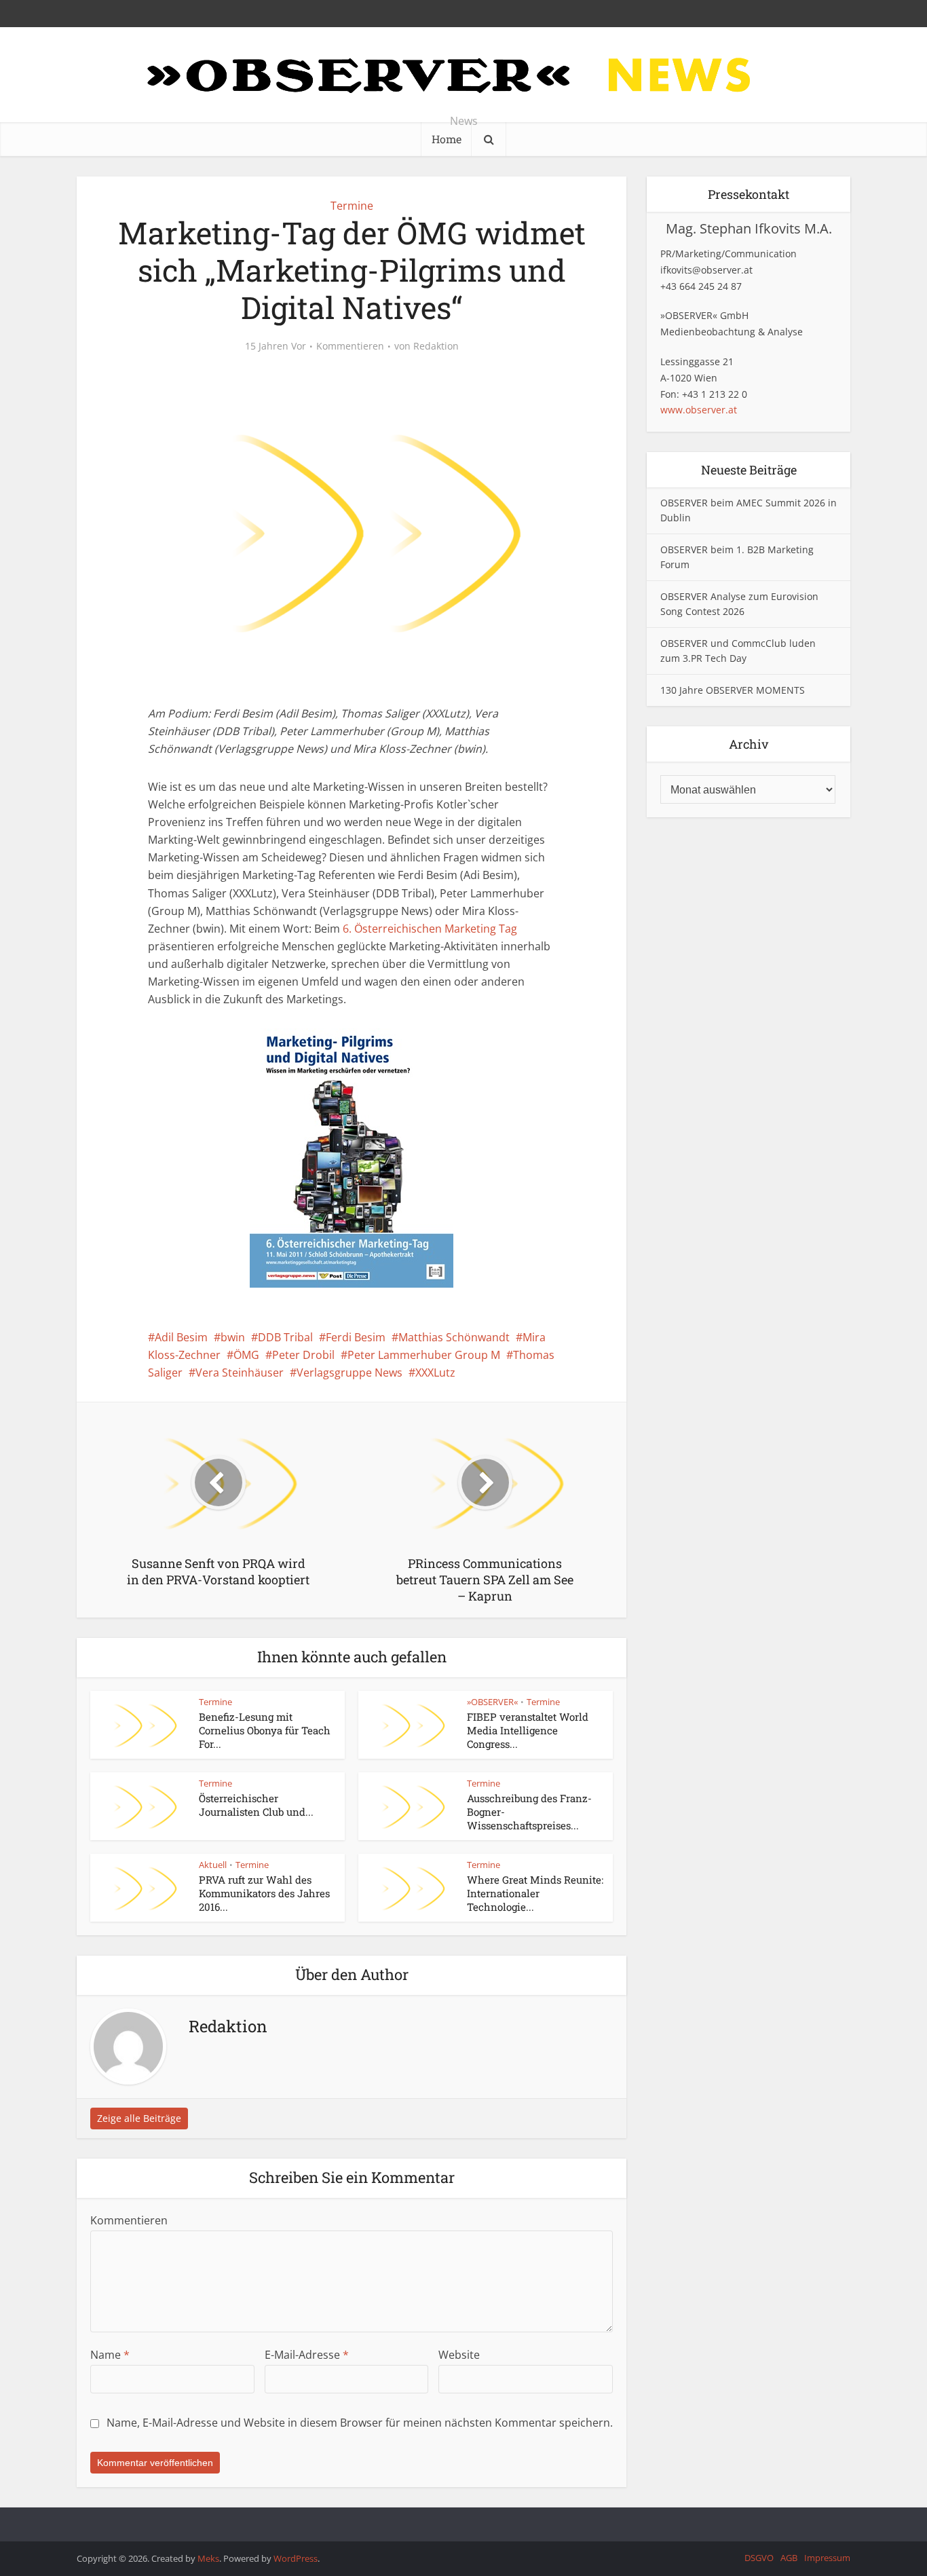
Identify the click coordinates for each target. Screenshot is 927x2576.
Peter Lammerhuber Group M (424, 1355)
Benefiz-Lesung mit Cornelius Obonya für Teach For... (265, 1731)
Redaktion (436, 346)
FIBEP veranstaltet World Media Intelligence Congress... (528, 1731)
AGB (789, 2558)
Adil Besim (181, 1337)
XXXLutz (435, 1373)
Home (447, 139)
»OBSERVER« (492, 1702)
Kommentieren (350, 346)
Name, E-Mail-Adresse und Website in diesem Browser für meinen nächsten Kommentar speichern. (360, 2423)
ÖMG (246, 1355)
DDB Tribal (285, 1337)
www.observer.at (699, 410)
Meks (208, 2558)
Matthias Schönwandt (454, 1337)
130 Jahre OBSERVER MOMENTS (733, 690)
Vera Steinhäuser (240, 1373)
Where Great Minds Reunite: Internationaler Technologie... (535, 1893)
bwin (233, 1337)
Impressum (827, 2558)
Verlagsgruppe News (349, 1373)
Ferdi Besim (356, 1337)
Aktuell (213, 1865)
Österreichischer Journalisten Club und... (256, 1805)
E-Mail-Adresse (307, 2355)
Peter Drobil (303, 1355)
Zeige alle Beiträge (139, 2118)
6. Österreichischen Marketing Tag (430, 929)
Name (110, 2355)
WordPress (296, 2558)
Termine (352, 206)
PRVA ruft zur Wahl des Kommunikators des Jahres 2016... (264, 1893)
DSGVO (759, 2558)
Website (459, 2355)
